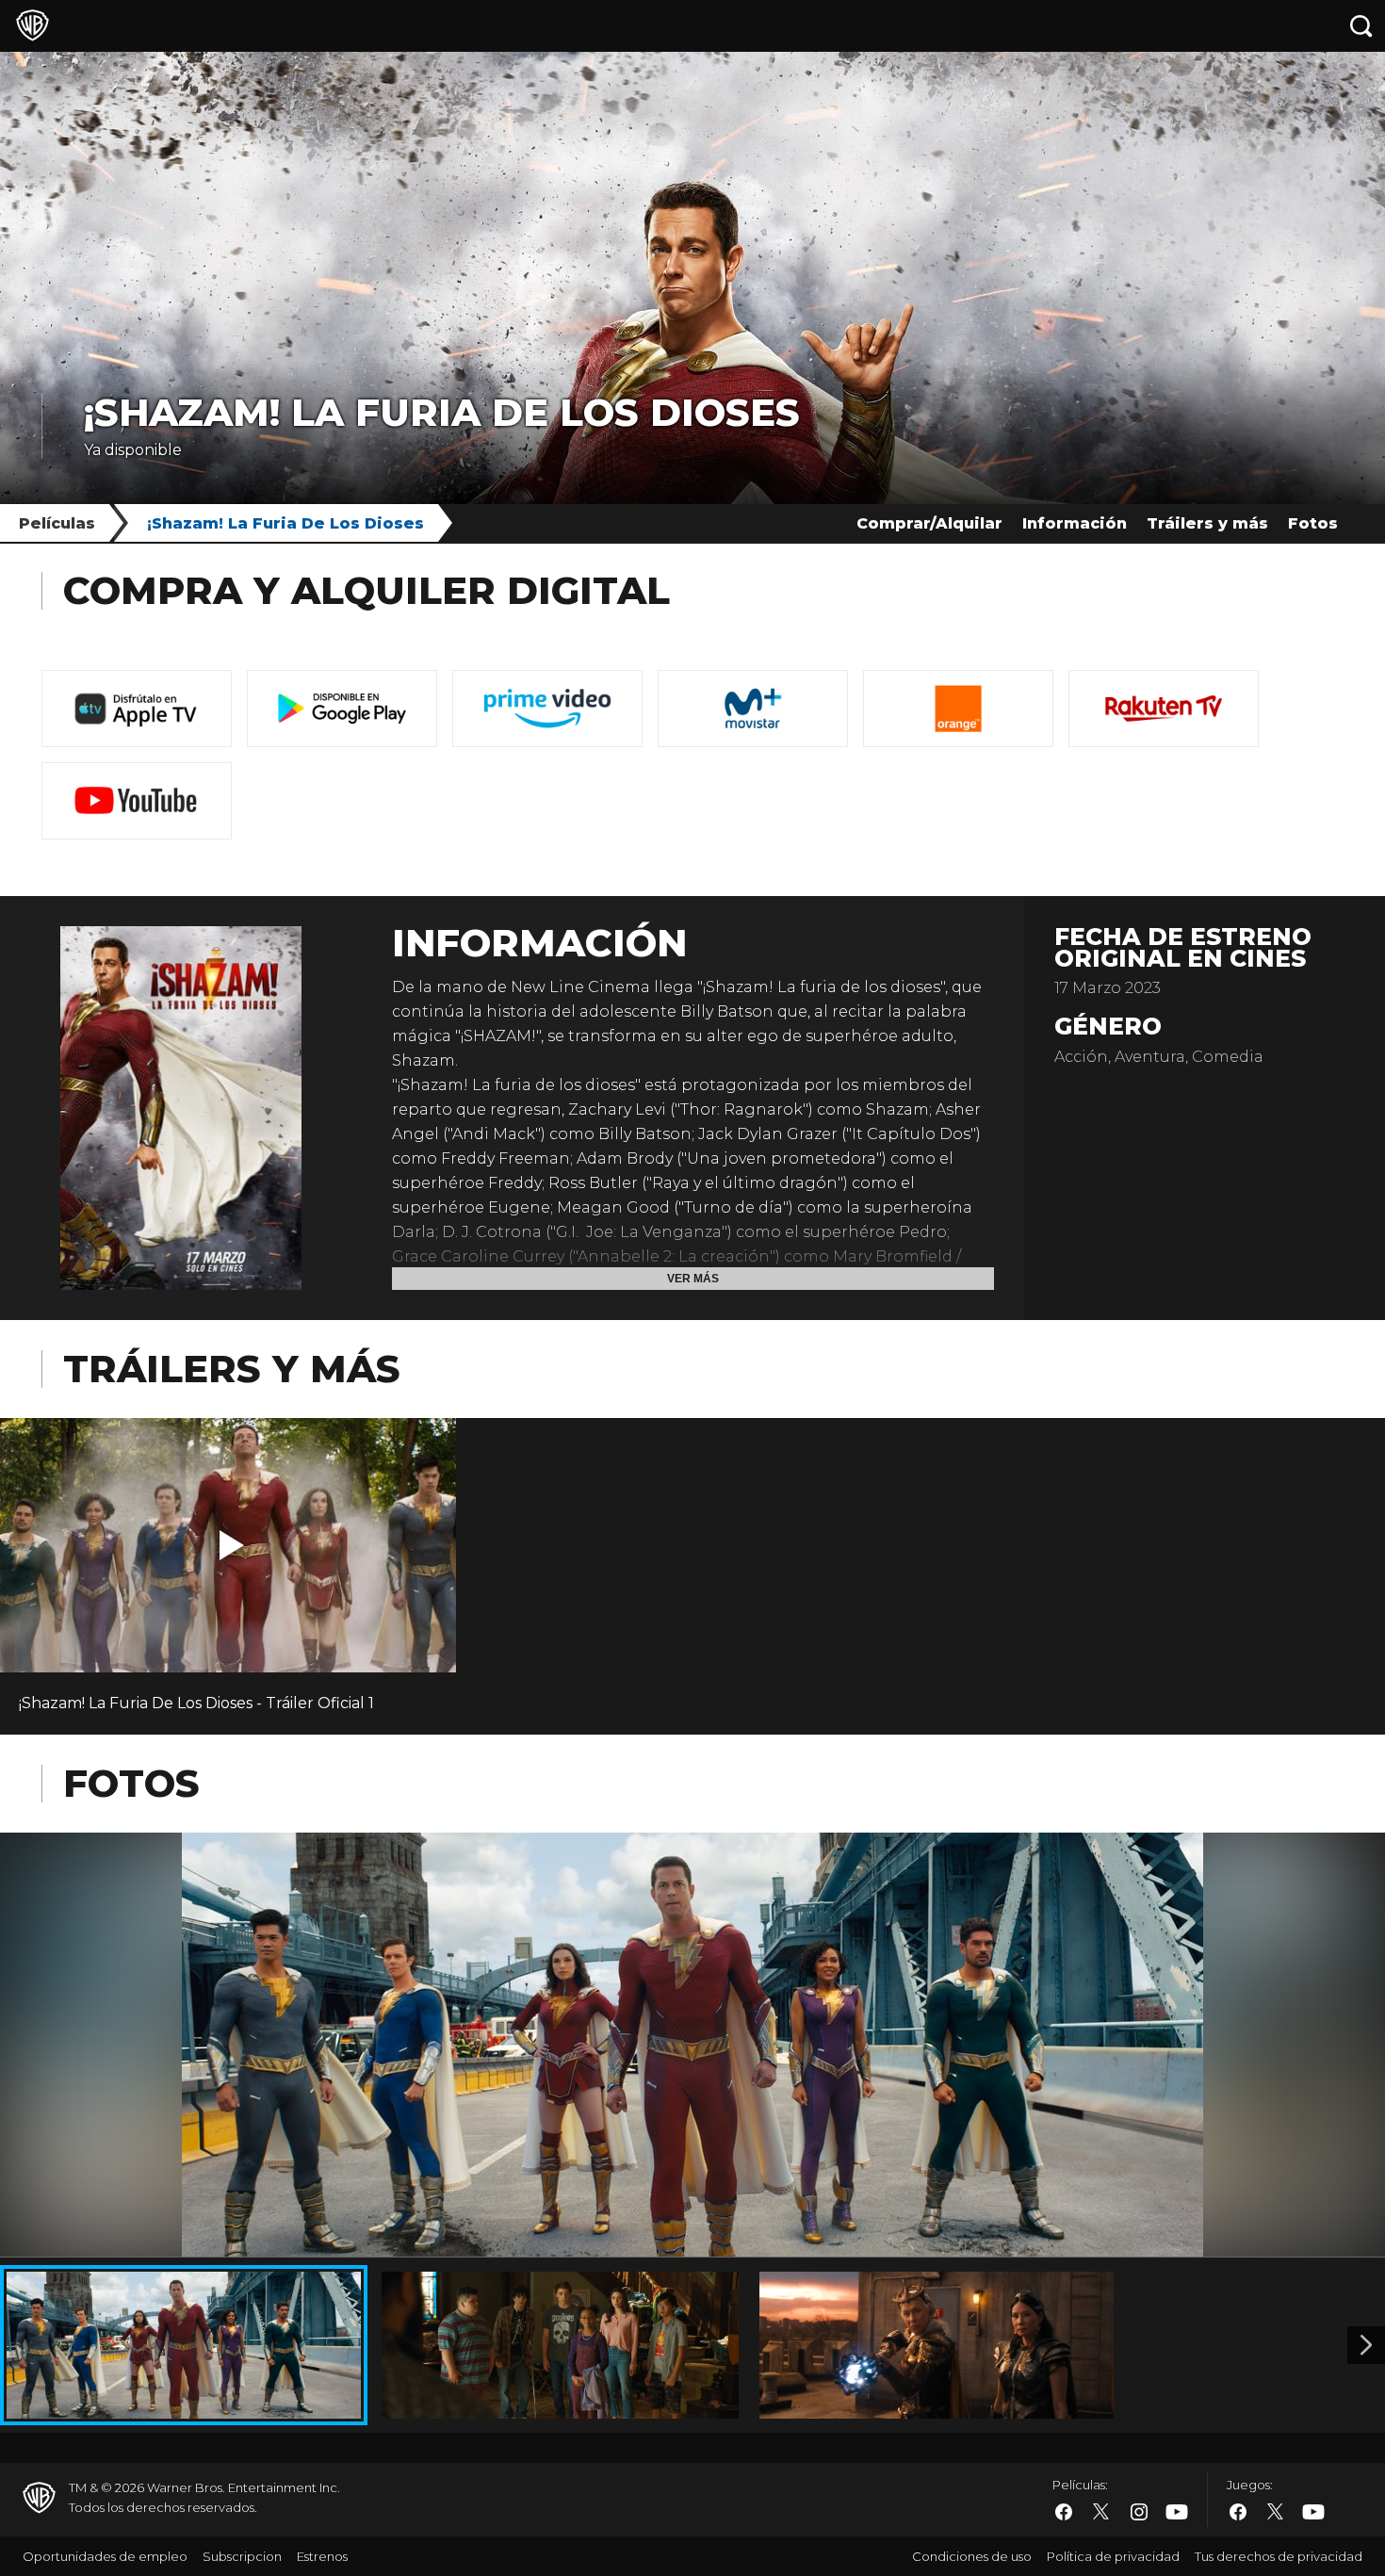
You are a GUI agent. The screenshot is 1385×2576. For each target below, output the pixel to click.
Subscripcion (242, 2556)
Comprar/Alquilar (929, 523)
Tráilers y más (1207, 523)
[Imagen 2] (1366, 2345)
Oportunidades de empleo (105, 2556)
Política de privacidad (1113, 2556)
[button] (232, 1545)
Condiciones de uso (972, 2556)
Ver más (693, 1279)
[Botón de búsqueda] (1361, 26)
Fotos (1313, 523)
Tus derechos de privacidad (1279, 2556)
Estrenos (322, 2556)
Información (1075, 523)
